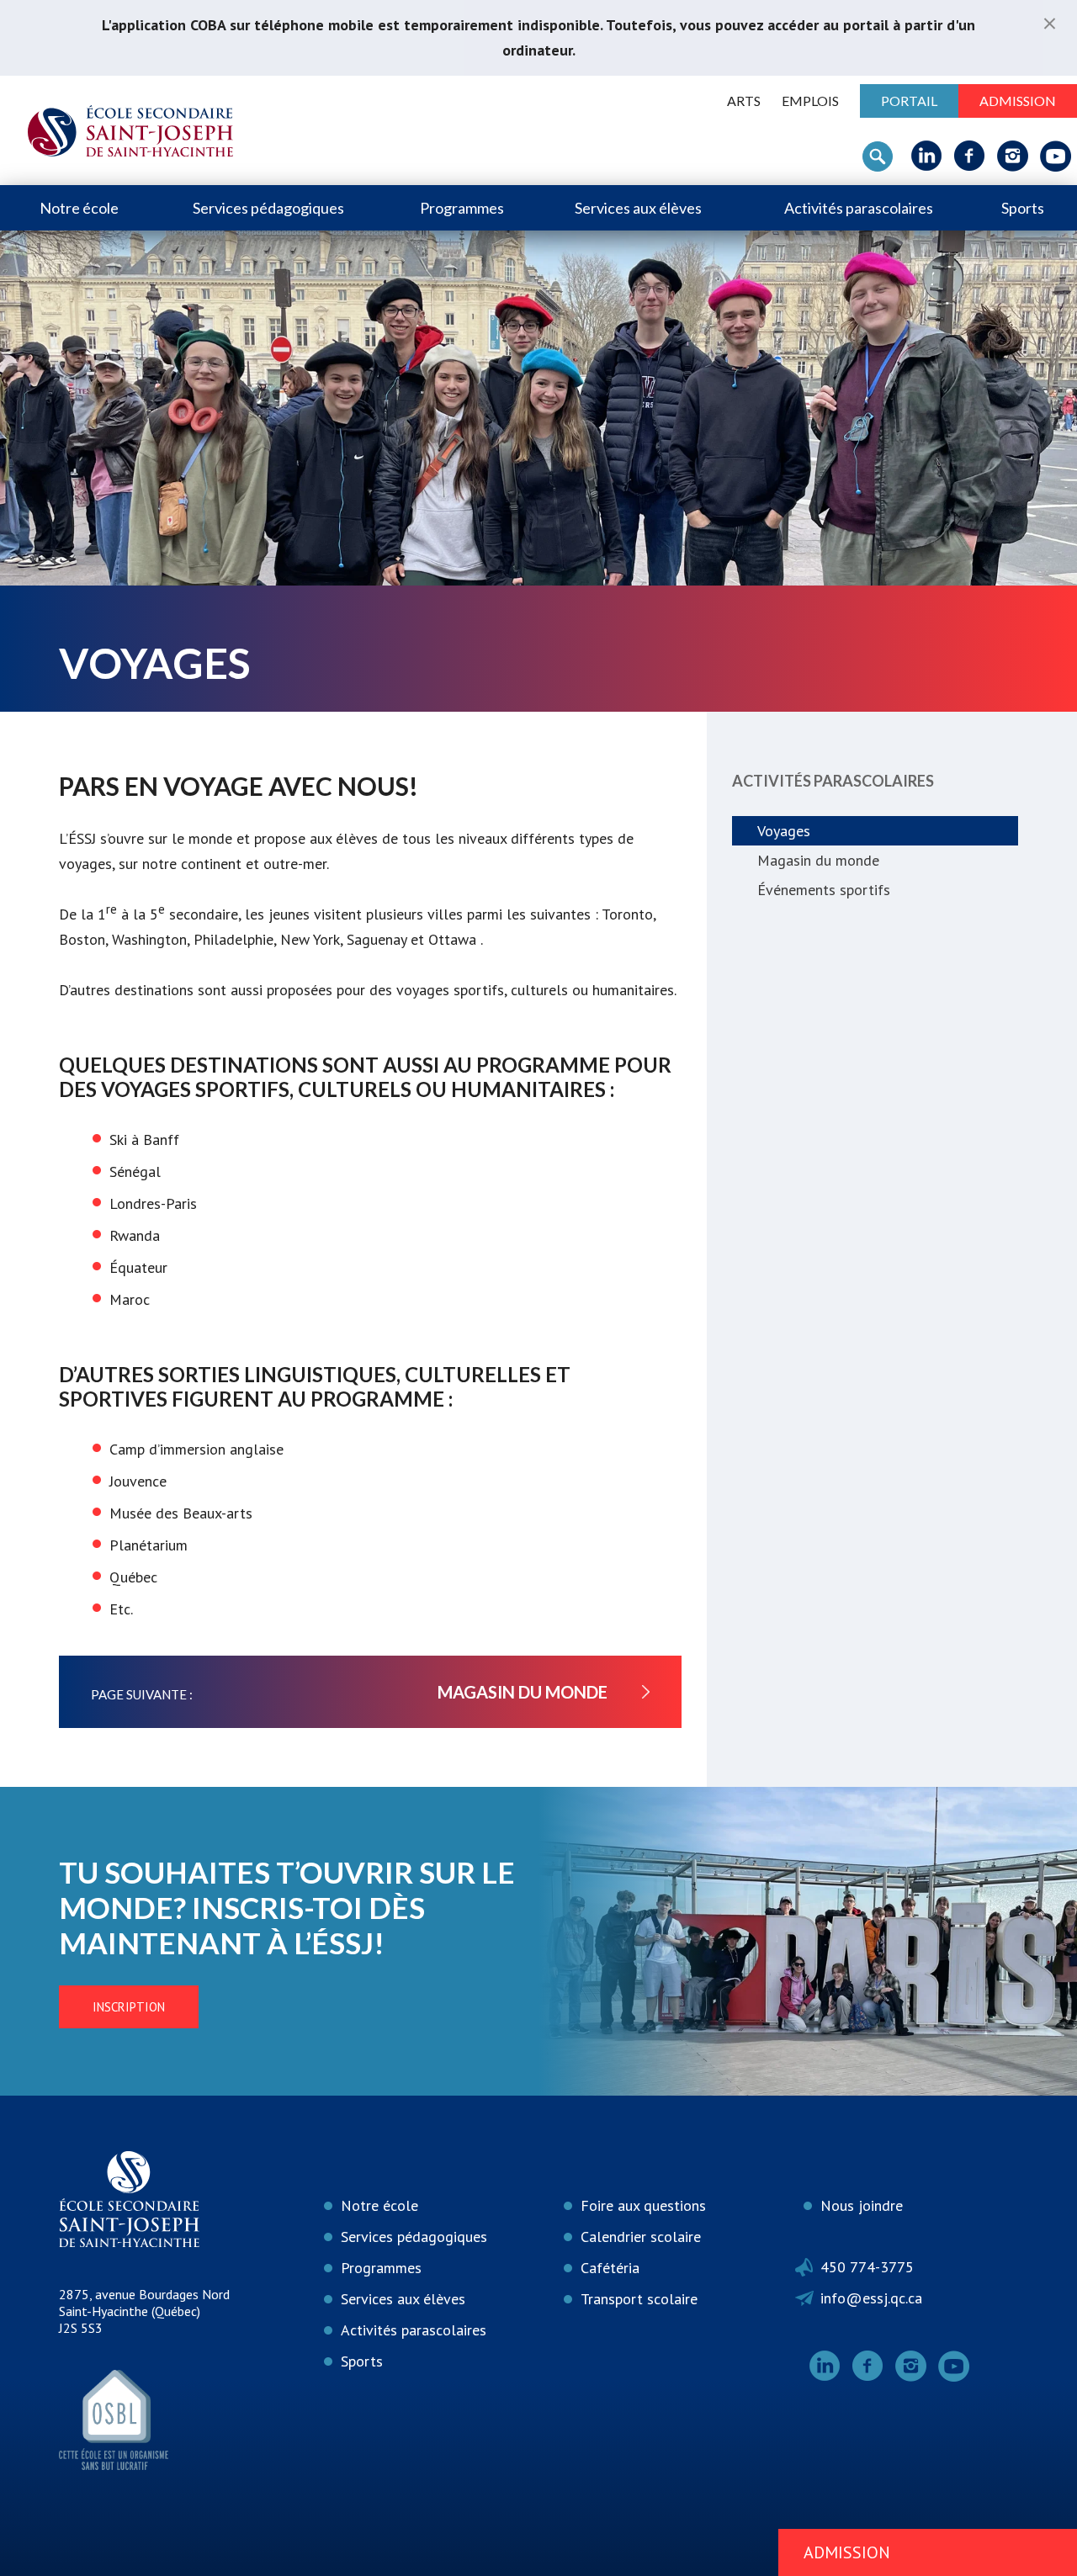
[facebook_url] (970, 156)
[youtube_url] (1056, 156)
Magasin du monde (818, 860)
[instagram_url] (1013, 156)
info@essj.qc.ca (871, 2298)
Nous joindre (862, 2205)
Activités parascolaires (859, 208)
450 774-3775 (867, 2267)
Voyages (784, 831)
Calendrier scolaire (641, 2237)
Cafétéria (610, 2268)
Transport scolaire (639, 2299)
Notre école (79, 208)
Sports (1023, 208)
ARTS (744, 101)
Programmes (462, 208)
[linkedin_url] (927, 156)
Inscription (129, 2007)
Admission (1018, 101)
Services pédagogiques (268, 208)
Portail (909, 101)
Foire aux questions (643, 2205)
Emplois (810, 101)
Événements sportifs (824, 890)
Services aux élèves (638, 208)
